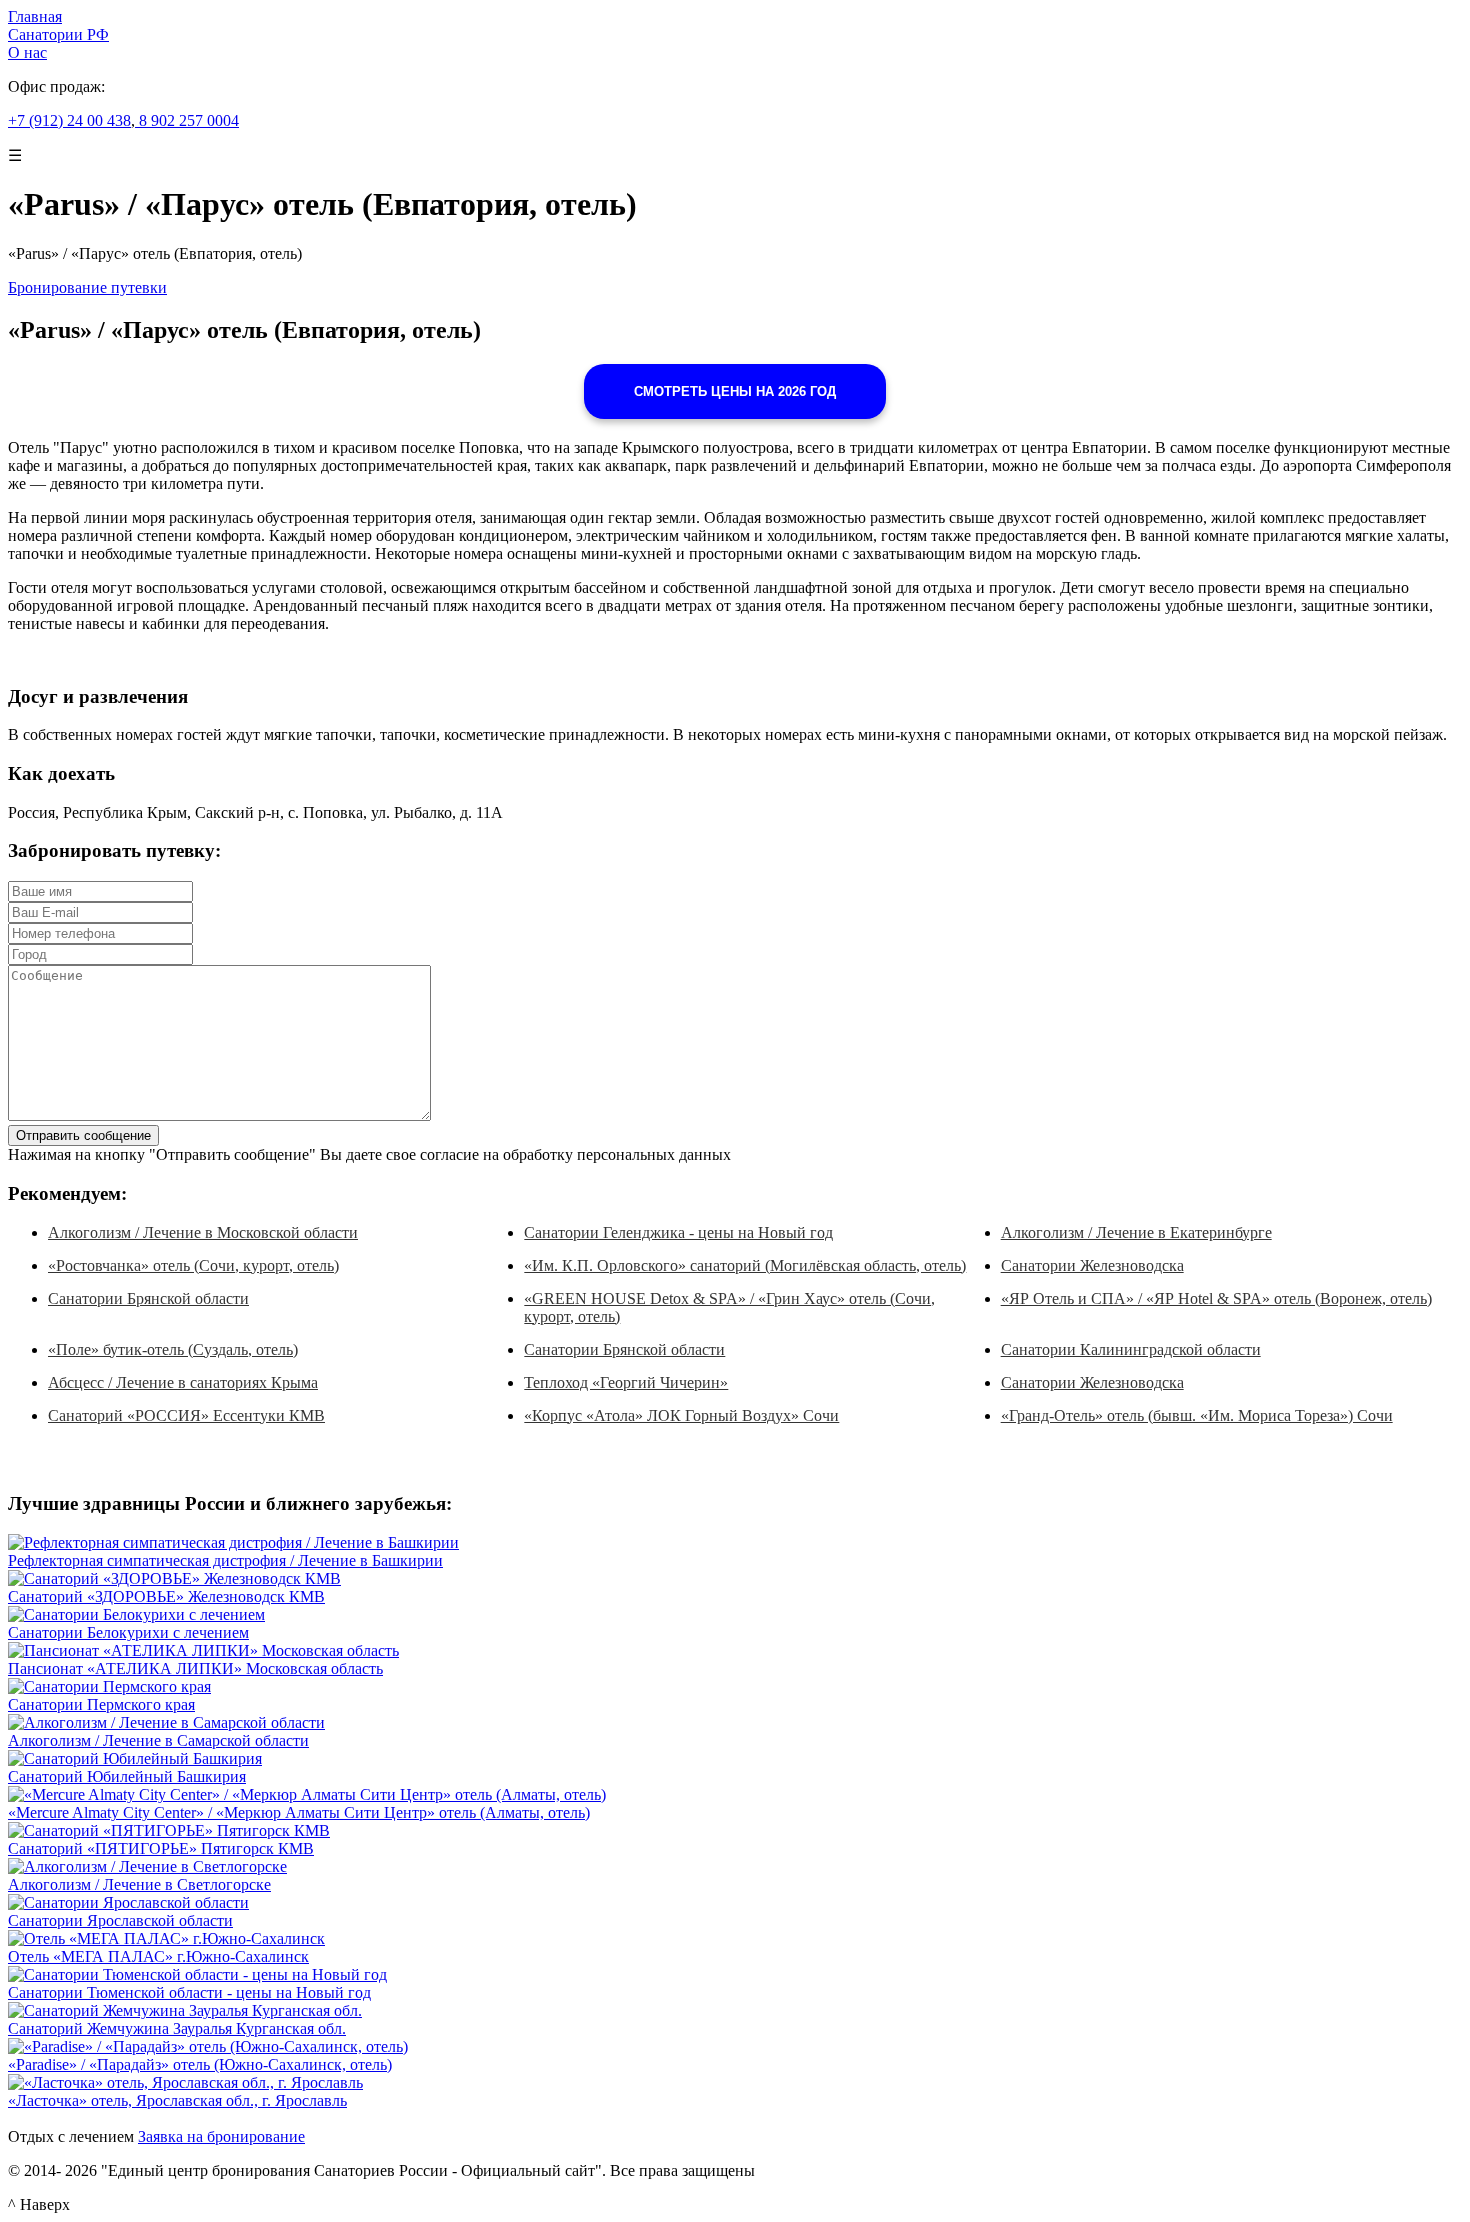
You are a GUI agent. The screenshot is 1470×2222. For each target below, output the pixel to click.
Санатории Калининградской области (1131, 1349)
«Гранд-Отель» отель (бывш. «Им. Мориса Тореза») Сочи (1197, 1415)
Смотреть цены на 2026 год (735, 391)
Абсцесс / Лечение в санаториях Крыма (183, 1382)
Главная (35, 16)
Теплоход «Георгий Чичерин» (626, 1382)
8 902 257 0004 (187, 120)
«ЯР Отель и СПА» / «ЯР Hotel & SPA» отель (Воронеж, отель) (1216, 1298)
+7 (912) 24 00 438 (69, 120)
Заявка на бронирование (221, 2136)
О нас (27, 52)
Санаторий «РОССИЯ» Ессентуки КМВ (186, 1415)
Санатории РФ (58, 34)
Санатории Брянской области (148, 1298)
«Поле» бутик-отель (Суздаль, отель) (173, 1349)
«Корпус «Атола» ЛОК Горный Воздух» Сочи (681, 1415)
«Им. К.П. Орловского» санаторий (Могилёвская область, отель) (745, 1265)
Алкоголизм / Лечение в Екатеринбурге (1136, 1232)
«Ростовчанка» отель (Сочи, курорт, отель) (193, 1265)
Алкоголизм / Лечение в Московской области (203, 1232)
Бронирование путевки (87, 287)
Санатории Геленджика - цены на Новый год (678, 1232)
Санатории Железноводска (1092, 1265)
